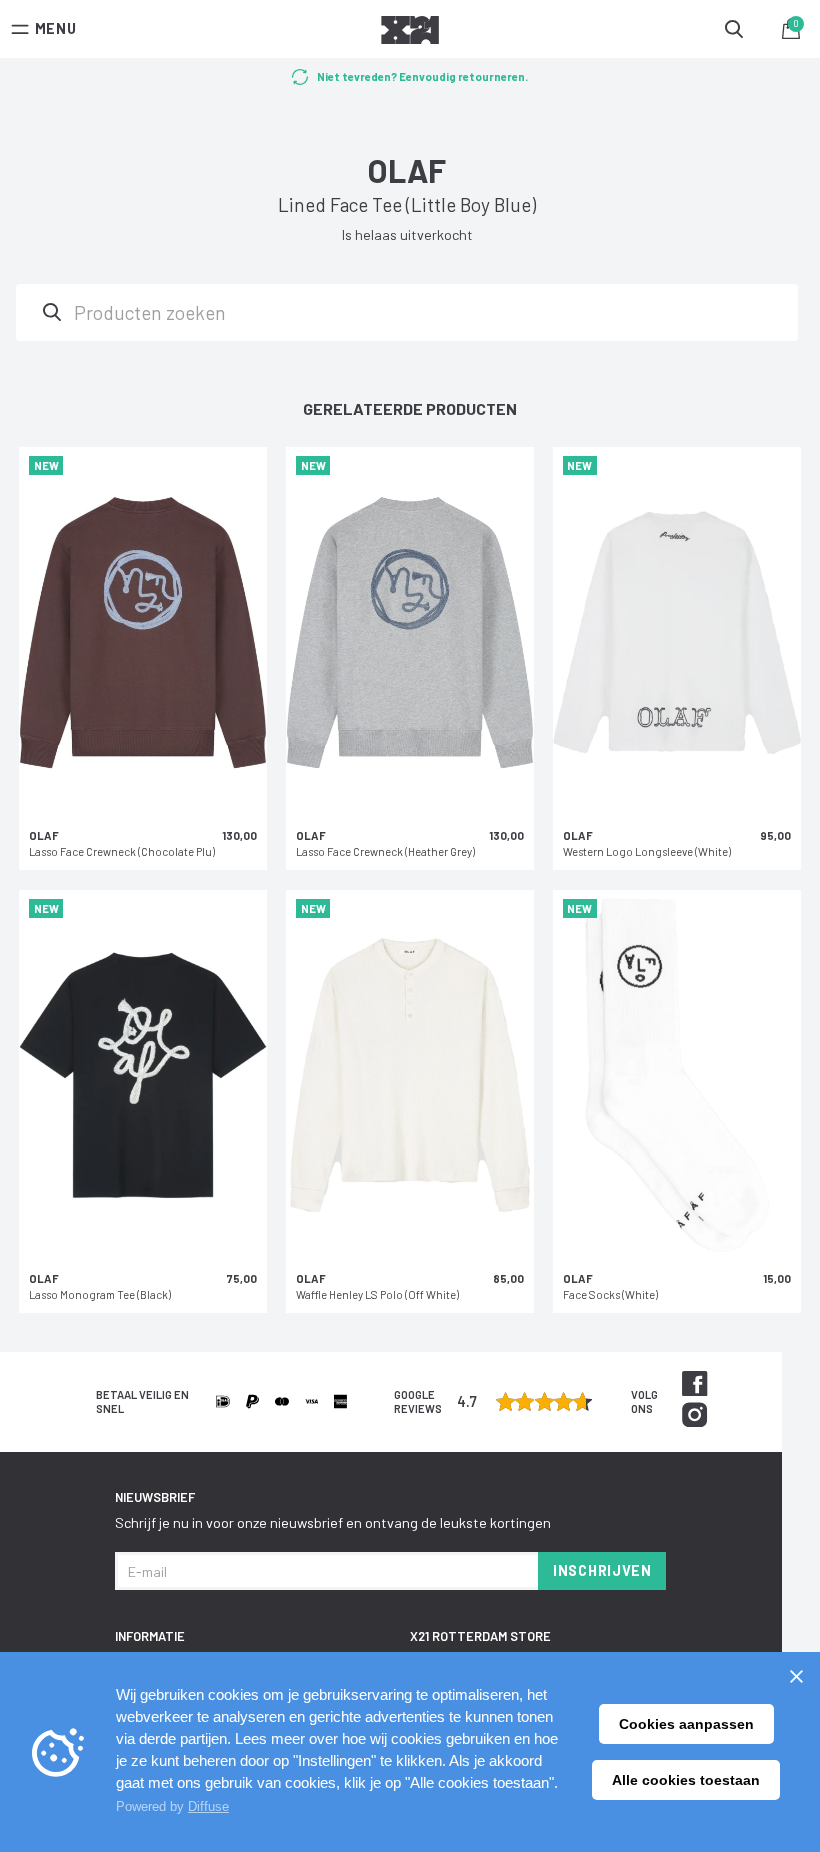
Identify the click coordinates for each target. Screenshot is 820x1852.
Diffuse (208, 1806)
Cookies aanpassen (686, 1724)
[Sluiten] (796, 1676)
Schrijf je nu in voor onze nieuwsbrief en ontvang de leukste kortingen (333, 1522)
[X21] (410, 33)
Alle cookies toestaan (686, 1780)
